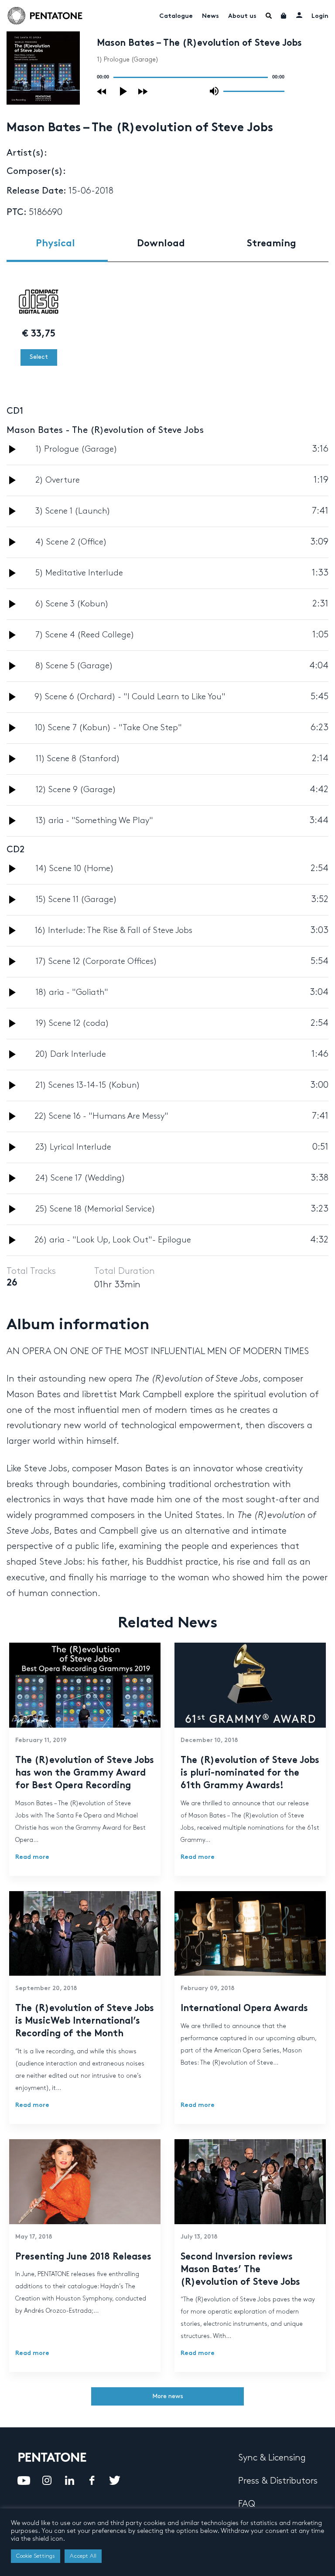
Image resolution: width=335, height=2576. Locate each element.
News (210, 16)
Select (39, 357)
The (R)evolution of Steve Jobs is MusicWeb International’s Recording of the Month (85, 2021)
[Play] (124, 91)
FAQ (247, 2504)
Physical (55, 244)
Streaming (272, 244)
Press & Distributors (278, 2481)
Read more (32, 1857)
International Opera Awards (244, 2009)
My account (299, 15)
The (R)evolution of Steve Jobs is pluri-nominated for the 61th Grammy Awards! (250, 1773)
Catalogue (176, 16)
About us (242, 16)
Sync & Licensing (272, 2458)
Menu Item (269, 16)
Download (161, 244)
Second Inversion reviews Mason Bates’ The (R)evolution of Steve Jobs (240, 2270)
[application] (191, 77)
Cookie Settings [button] (36, 2556)
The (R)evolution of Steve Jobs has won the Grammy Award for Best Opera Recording (85, 1773)
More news (168, 2396)
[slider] (254, 91)
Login (320, 16)
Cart (284, 16)
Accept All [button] (83, 2556)
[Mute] (214, 91)
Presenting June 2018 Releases (83, 2257)
